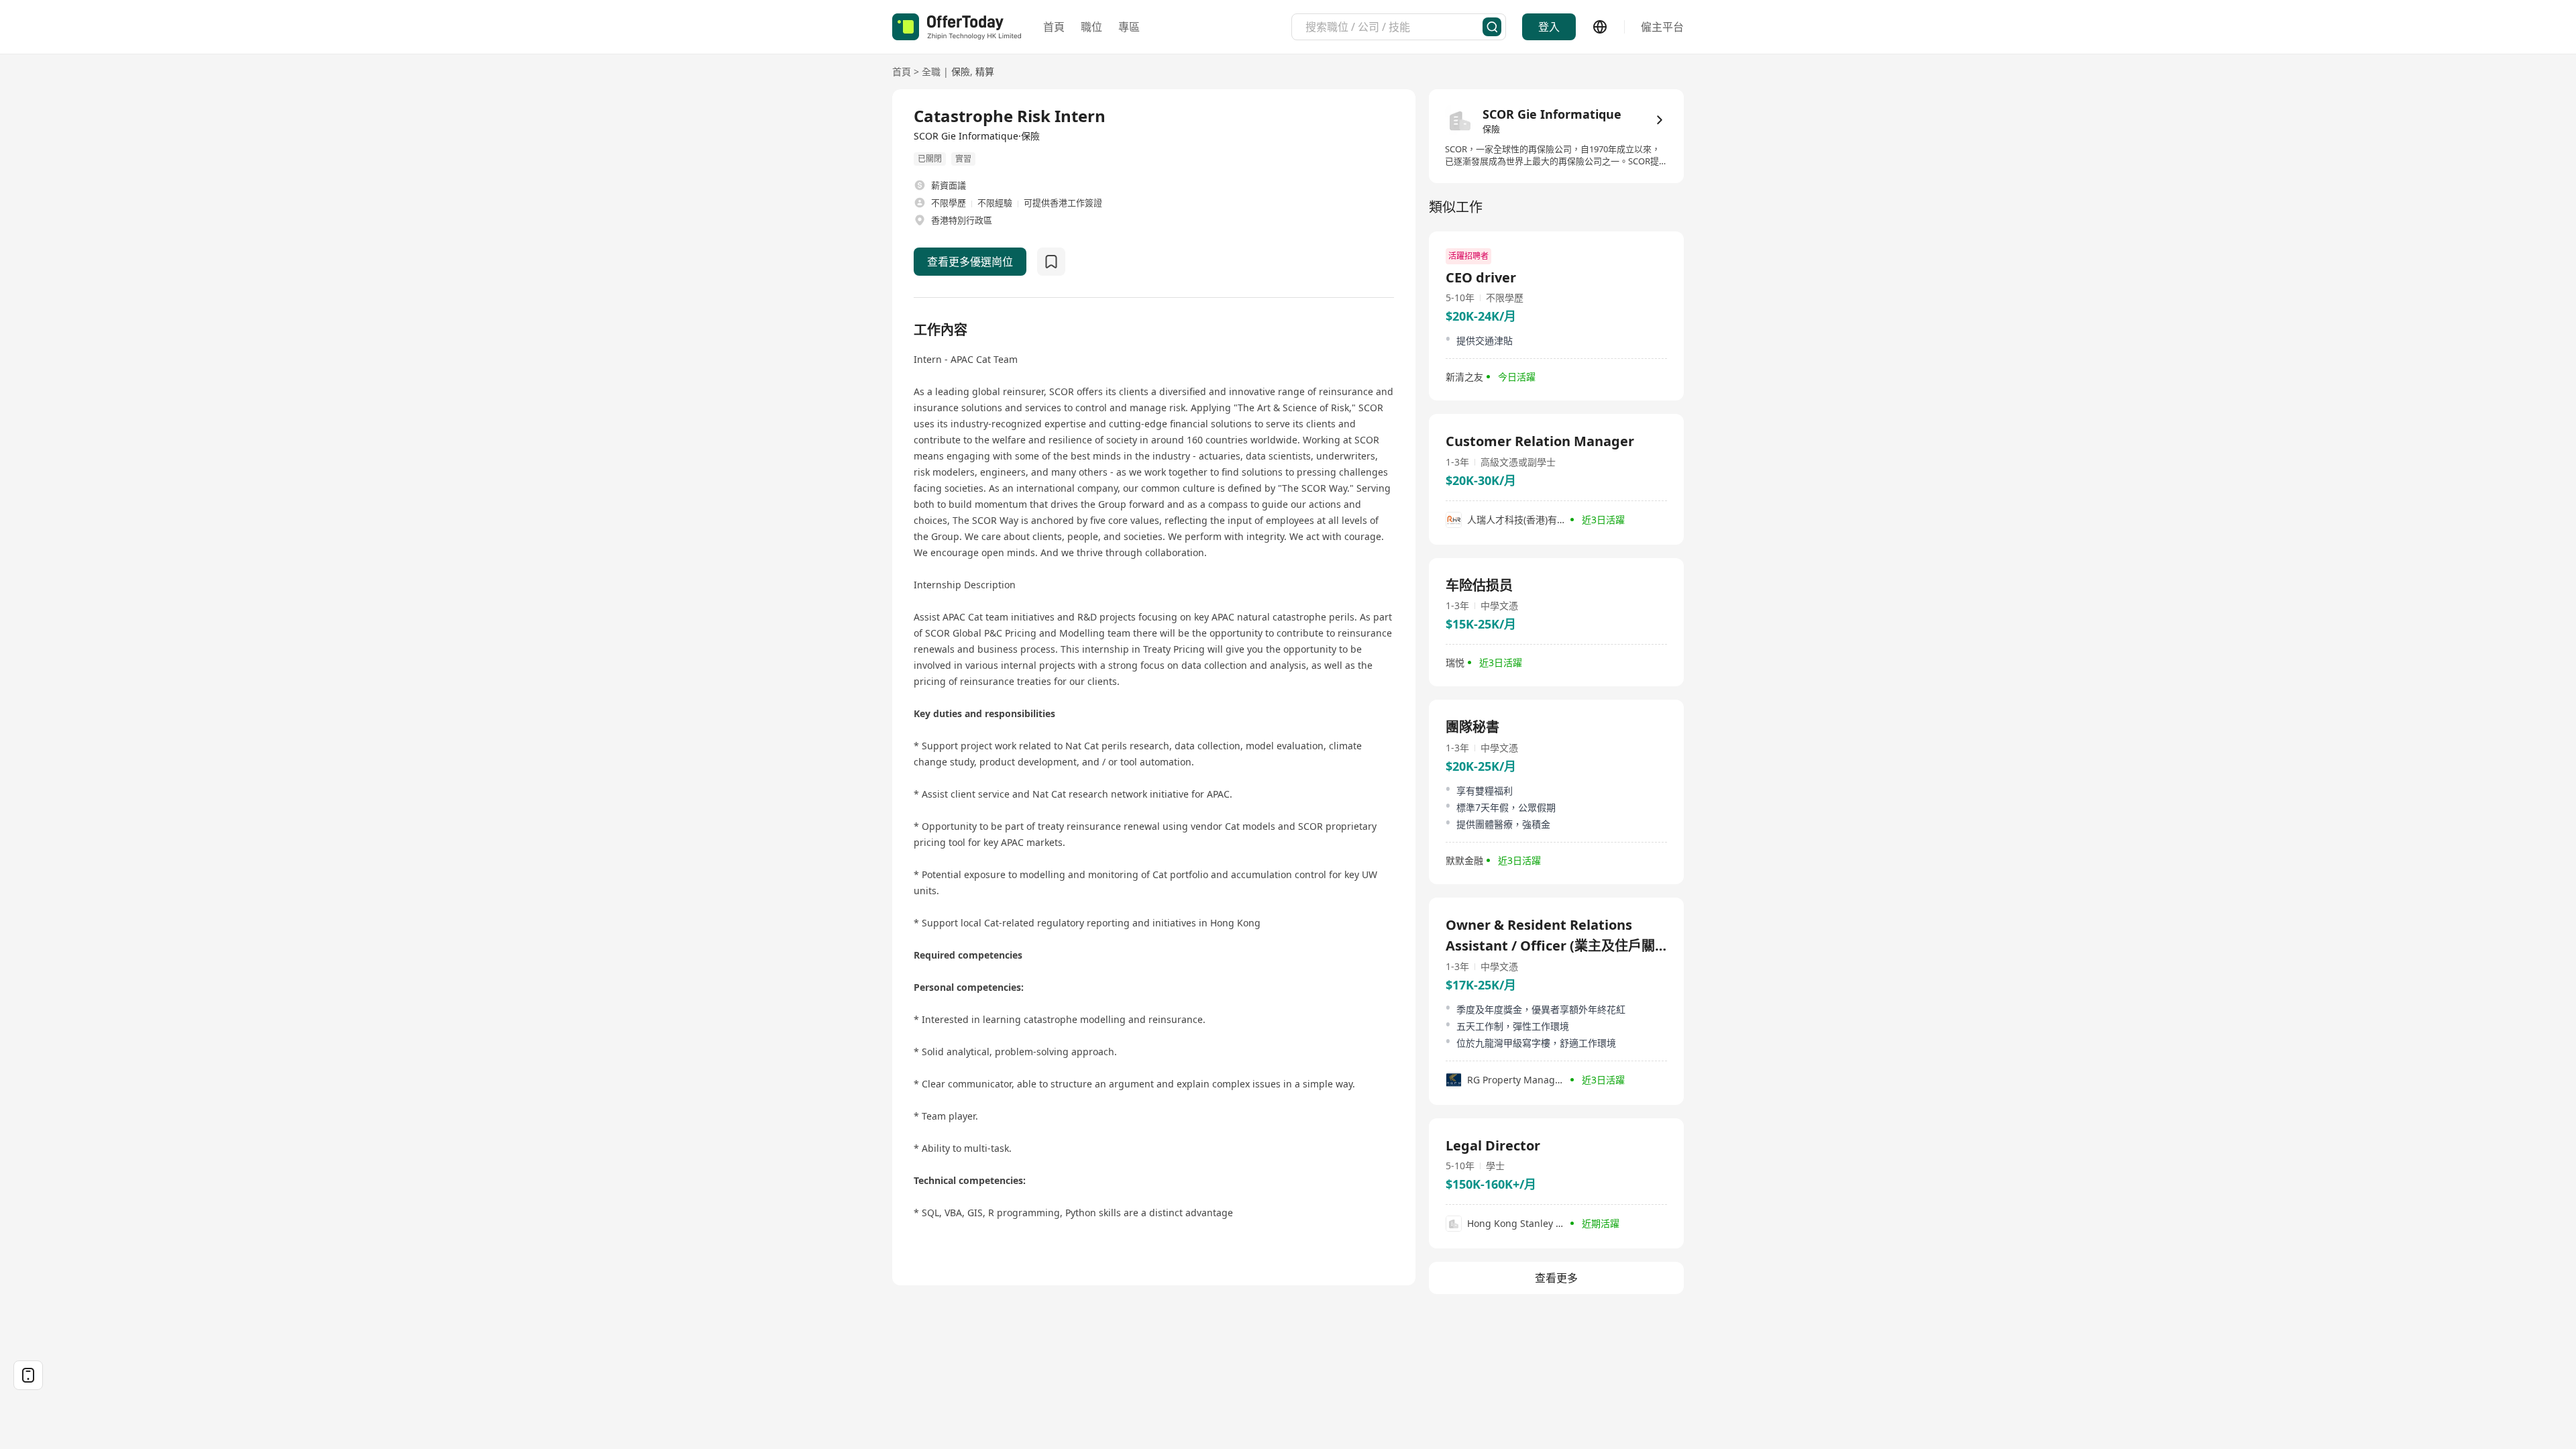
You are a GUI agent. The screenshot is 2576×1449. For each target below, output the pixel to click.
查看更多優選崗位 (970, 262)
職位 (1091, 27)
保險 (961, 71)
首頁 (1054, 27)
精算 (985, 71)
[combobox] (1394, 27)
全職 (931, 71)
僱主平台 (1662, 27)
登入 (1549, 27)
